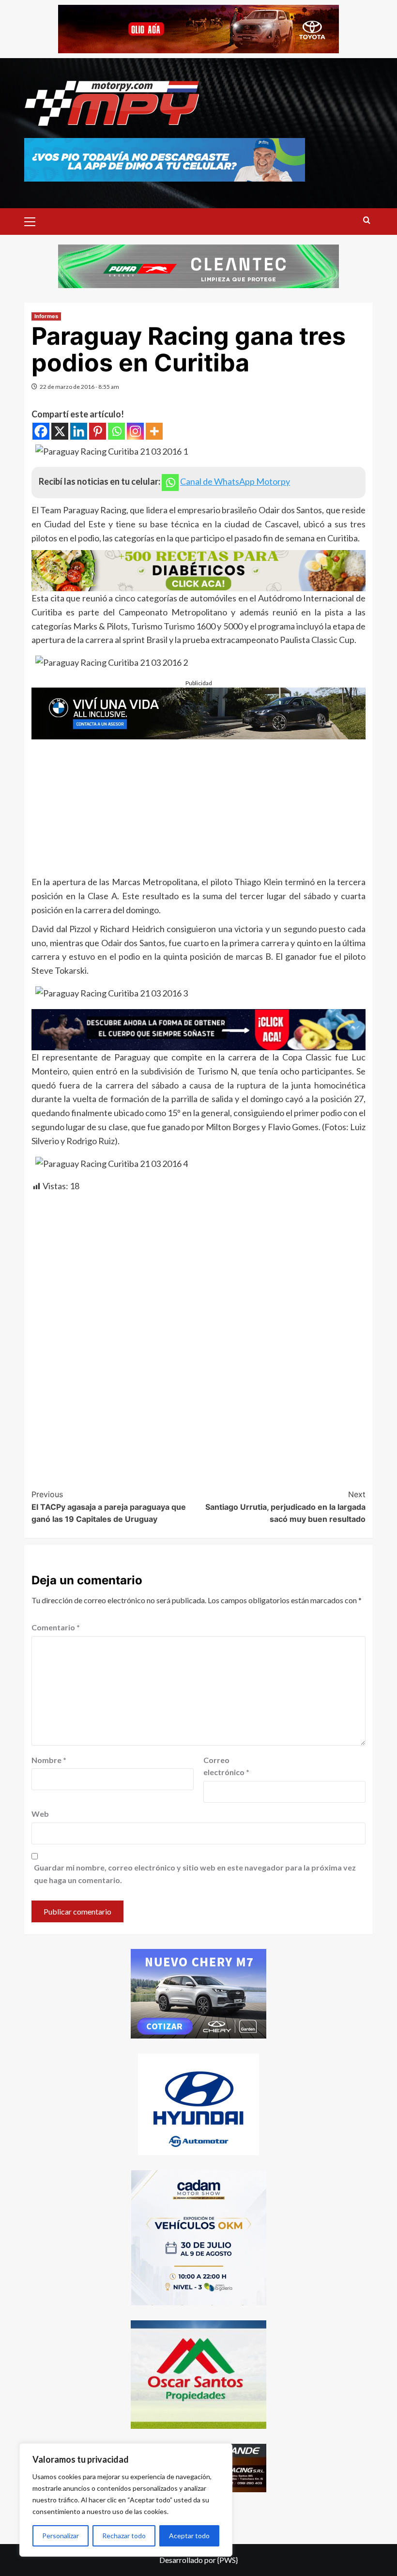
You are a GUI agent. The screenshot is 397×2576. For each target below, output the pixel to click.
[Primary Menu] (34, 220)
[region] (126, 2500)
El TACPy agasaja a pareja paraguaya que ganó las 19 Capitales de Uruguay (109, 1507)
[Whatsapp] (116, 431)
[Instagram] (135, 431)
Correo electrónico (226, 1766)
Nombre (49, 1760)
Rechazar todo (124, 2536)
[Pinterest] (98, 431)
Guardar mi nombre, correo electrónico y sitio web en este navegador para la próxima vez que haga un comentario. (195, 1874)
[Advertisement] (198, 807)
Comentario (56, 1627)
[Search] (367, 221)
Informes (46, 316)
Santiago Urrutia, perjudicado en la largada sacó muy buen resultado (285, 1507)
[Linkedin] (79, 431)
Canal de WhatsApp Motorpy (235, 481)
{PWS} (228, 2560)
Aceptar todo (189, 2536)
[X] (60, 431)
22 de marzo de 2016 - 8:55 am (79, 387)
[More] (154, 431)
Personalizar (61, 2536)
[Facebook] (41, 431)
